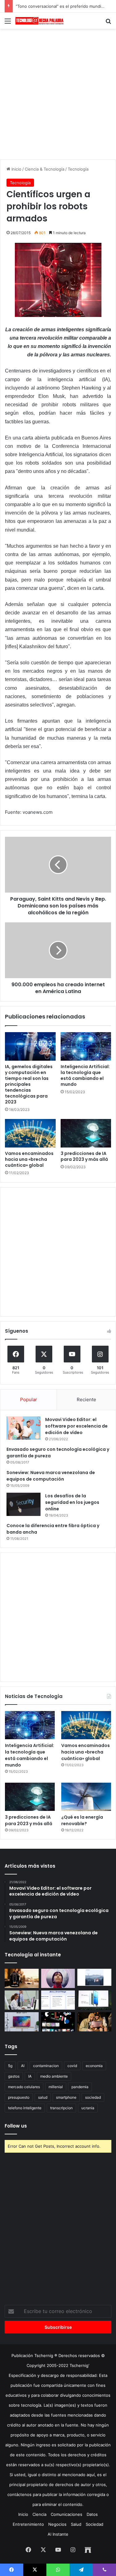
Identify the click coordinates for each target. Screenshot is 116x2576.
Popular (29, 1399)
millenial (56, 2087)
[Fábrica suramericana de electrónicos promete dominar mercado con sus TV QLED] (22, 2022)
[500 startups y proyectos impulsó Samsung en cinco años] (58, 2022)
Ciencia (39, 2514)
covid (72, 2066)
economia (94, 2066)
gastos (14, 2076)
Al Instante (58, 2534)
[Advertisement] (58, 93)
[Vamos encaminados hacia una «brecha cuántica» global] (30, 1133)
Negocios (57, 2524)
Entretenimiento (28, 2524)
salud (43, 2097)
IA (30, 2076)
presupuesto (19, 2097)
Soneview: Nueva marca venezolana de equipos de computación (51, 1476)
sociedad (93, 2097)
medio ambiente (54, 2076)
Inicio (16, 169)
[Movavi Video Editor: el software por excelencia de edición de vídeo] (24, 1428)
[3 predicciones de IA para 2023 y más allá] (86, 1133)
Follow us (16, 2126)
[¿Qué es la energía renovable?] (86, 1797)
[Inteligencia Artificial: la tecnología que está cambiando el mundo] (86, 1046)
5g (10, 2066)
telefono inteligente (25, 2108)
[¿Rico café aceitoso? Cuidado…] (22, 1978)
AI (23, 2066)
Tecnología (78, 169)
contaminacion (46, 2066)
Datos (92, 2514)
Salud (76, 2524)
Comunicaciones (67, 2514)
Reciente (86, 1399)
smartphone (66, 2097)
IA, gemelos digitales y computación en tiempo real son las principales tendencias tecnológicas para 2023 (29, 1084)
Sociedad (95, 2524)
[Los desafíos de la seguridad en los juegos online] (24, 1504)
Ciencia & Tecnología (45, 169)
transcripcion (61, 2108)
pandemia (80, 2087)
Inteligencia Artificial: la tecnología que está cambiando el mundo (85, 1075)
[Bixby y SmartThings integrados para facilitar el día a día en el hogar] (58, 2000)
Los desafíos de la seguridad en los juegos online (72, 1502)
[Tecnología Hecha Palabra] (40, 21)
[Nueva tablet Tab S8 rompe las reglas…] (94, 2022)
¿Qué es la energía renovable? (82, 1820)
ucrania (88, 2108)
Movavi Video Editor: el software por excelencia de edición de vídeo (76, 1426)
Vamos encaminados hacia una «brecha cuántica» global (29, 1159)
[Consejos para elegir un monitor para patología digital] (22, 2000)
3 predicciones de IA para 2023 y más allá (84, 1156)
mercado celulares (24, 2087)
